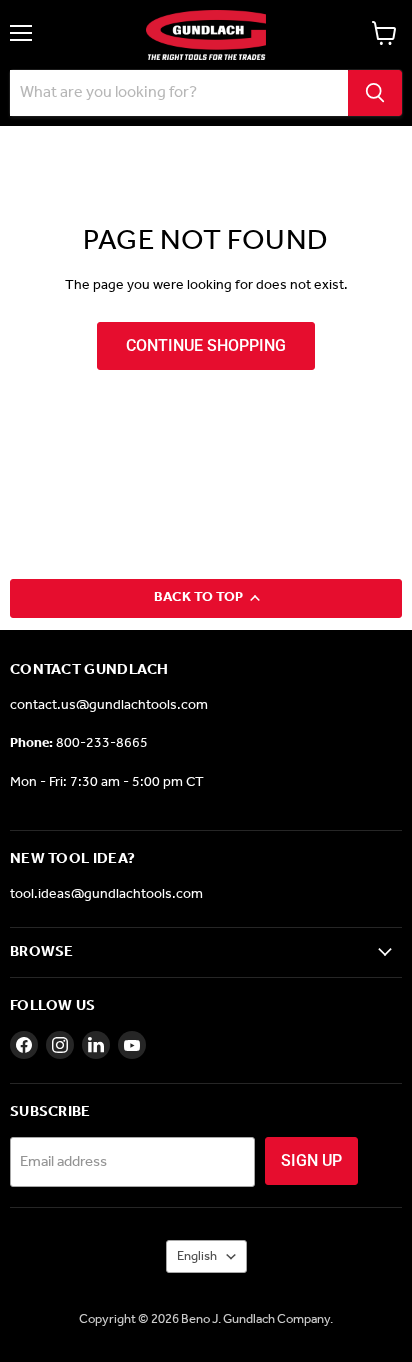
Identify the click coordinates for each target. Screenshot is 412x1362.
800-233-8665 (102, 743)
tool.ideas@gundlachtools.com (106, 894)
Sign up (311, 1160)
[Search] (375, 93)
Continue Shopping (206, 345)
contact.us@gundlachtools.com (109, 705)
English (197, 1256)
